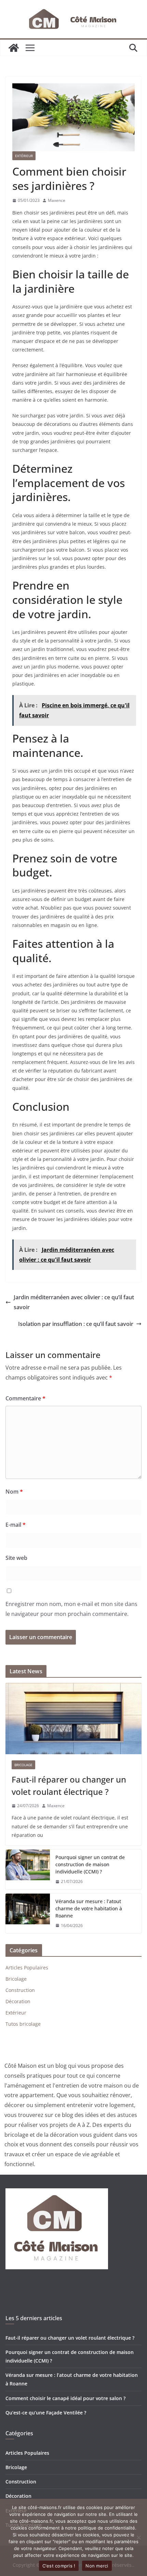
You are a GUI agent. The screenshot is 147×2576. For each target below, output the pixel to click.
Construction (20, 1990)
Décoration (18, 2001)
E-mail (16, 1525)
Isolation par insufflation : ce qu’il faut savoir (76, 1324)
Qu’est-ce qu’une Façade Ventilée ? (46, 2413)
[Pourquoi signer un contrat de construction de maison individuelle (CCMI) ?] (28, 1869)
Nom (14, 1492)
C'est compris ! (59, 2566)
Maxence (57, 200)
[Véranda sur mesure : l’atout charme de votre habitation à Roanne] (28, 1914)
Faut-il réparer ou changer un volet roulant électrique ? (69, 1785)
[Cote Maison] (14, 48)
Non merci (97, 2566)
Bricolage (23, 1765)
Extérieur (24, 156)
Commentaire (25, 1398)
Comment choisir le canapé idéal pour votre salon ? (65, 2398)
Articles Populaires (27, 1968)
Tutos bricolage (23, 2024)
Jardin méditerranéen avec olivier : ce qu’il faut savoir (74, 1302)
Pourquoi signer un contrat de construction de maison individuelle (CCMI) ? (90, 1864)
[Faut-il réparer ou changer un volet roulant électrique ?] (73, 1719)
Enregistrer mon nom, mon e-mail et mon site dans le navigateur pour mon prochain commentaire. (71, 1609)
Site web (16, 1558)
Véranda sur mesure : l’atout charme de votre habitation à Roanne (89, 1908)
